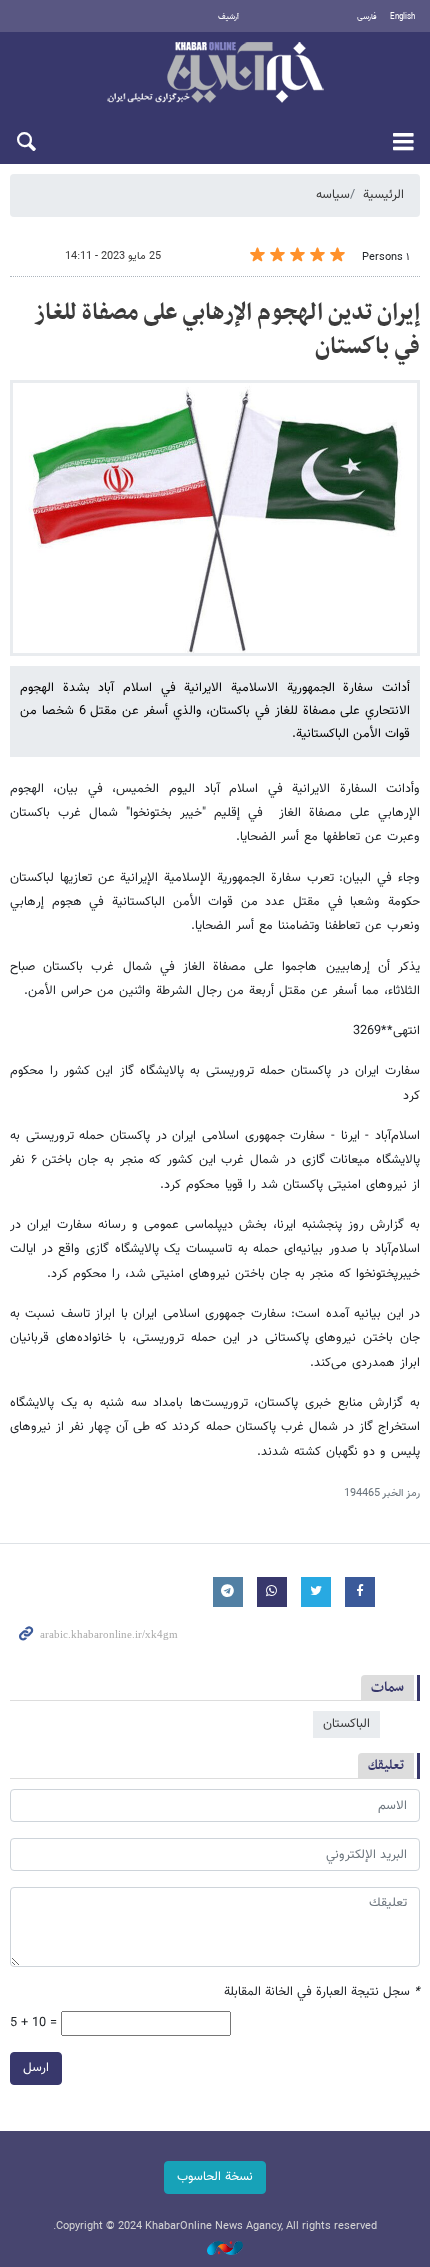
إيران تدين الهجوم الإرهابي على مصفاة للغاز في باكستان (227, 330)
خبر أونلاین (215, 74)
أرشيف (228, 17)
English (402, 17)
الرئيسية (383, 195)
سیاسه (333, 195)
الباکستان (346, 1724)
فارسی (367, 17)
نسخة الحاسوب (215, 2177)
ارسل (36, 2068)
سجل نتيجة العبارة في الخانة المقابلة (322, 1992)
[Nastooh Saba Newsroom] (215, 2249)
